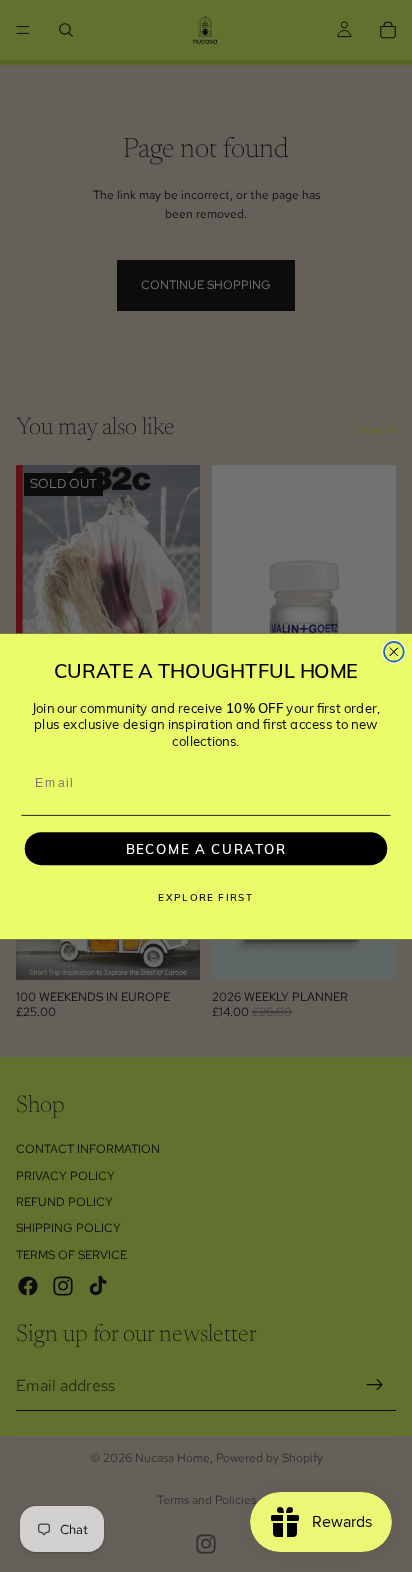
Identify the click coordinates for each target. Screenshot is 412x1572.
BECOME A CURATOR (206, 848)
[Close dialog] (394, 651)
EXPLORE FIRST (206, 897)
